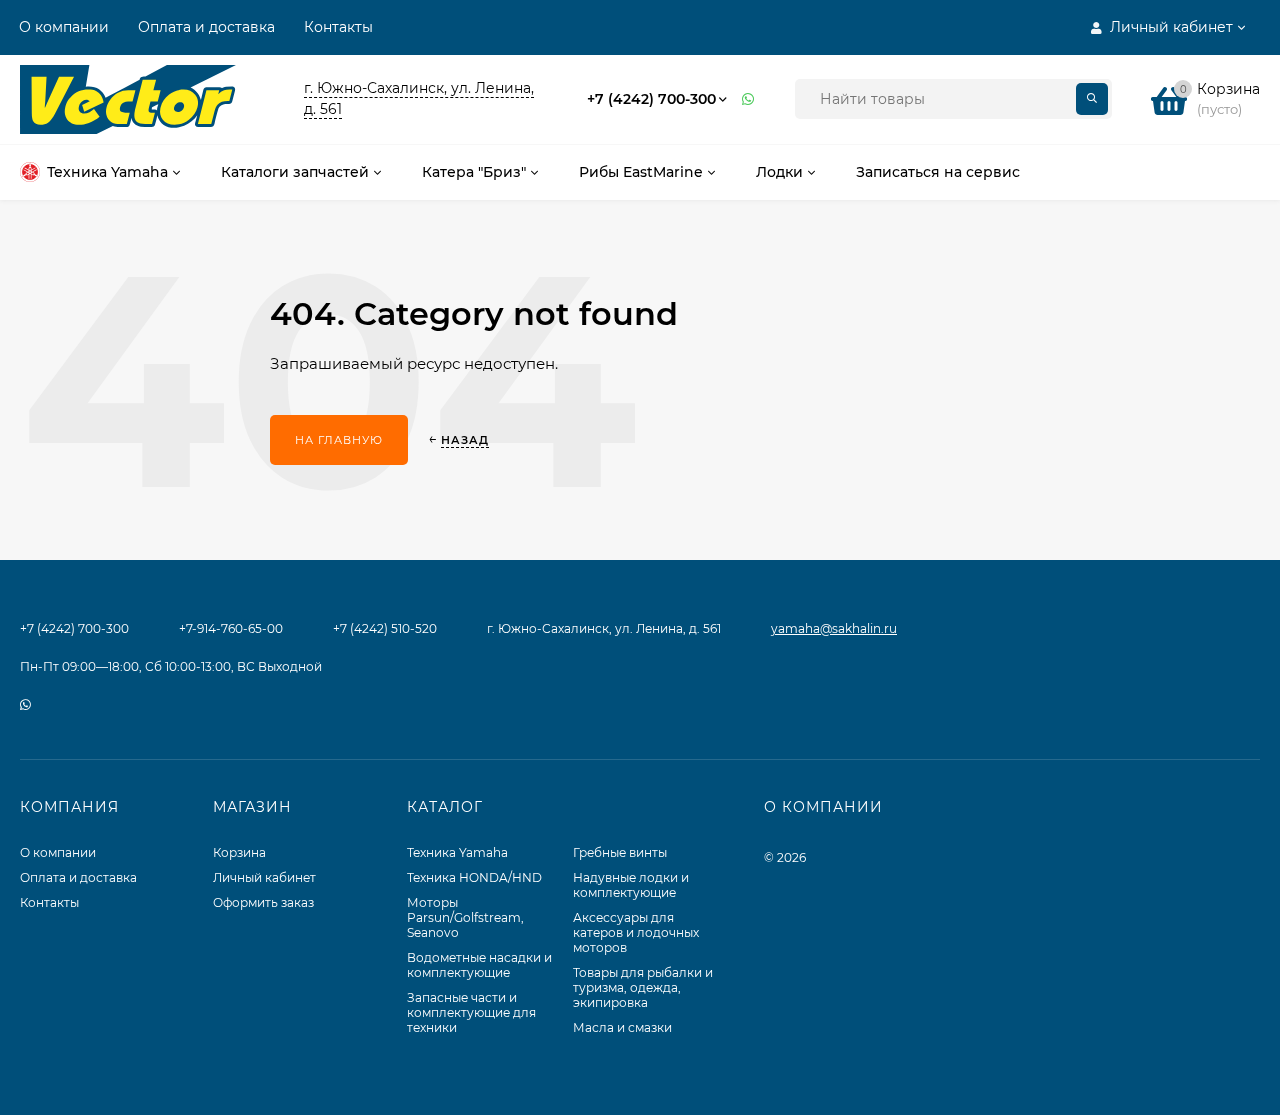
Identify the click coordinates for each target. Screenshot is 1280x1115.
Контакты (338, 27)
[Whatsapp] (749, 99)
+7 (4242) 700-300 (651, 99)
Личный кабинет (264, 877)
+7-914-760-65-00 (231, 628)
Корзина (239, 852)
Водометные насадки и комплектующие (479, 965)
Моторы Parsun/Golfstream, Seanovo (465, 917)
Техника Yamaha (457, 852)
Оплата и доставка (206, 27)
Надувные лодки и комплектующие (631, 885)
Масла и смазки (622, 1027)
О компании (64, 27)
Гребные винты (620, 852)
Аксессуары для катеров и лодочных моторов (636, 932)
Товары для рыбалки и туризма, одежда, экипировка (643, 987)
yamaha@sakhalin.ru (834, 628)
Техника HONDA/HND (474, 877)
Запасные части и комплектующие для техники (471, 1012)
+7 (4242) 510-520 (385, 628)
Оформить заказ (263, 902)
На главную (339, 440)
